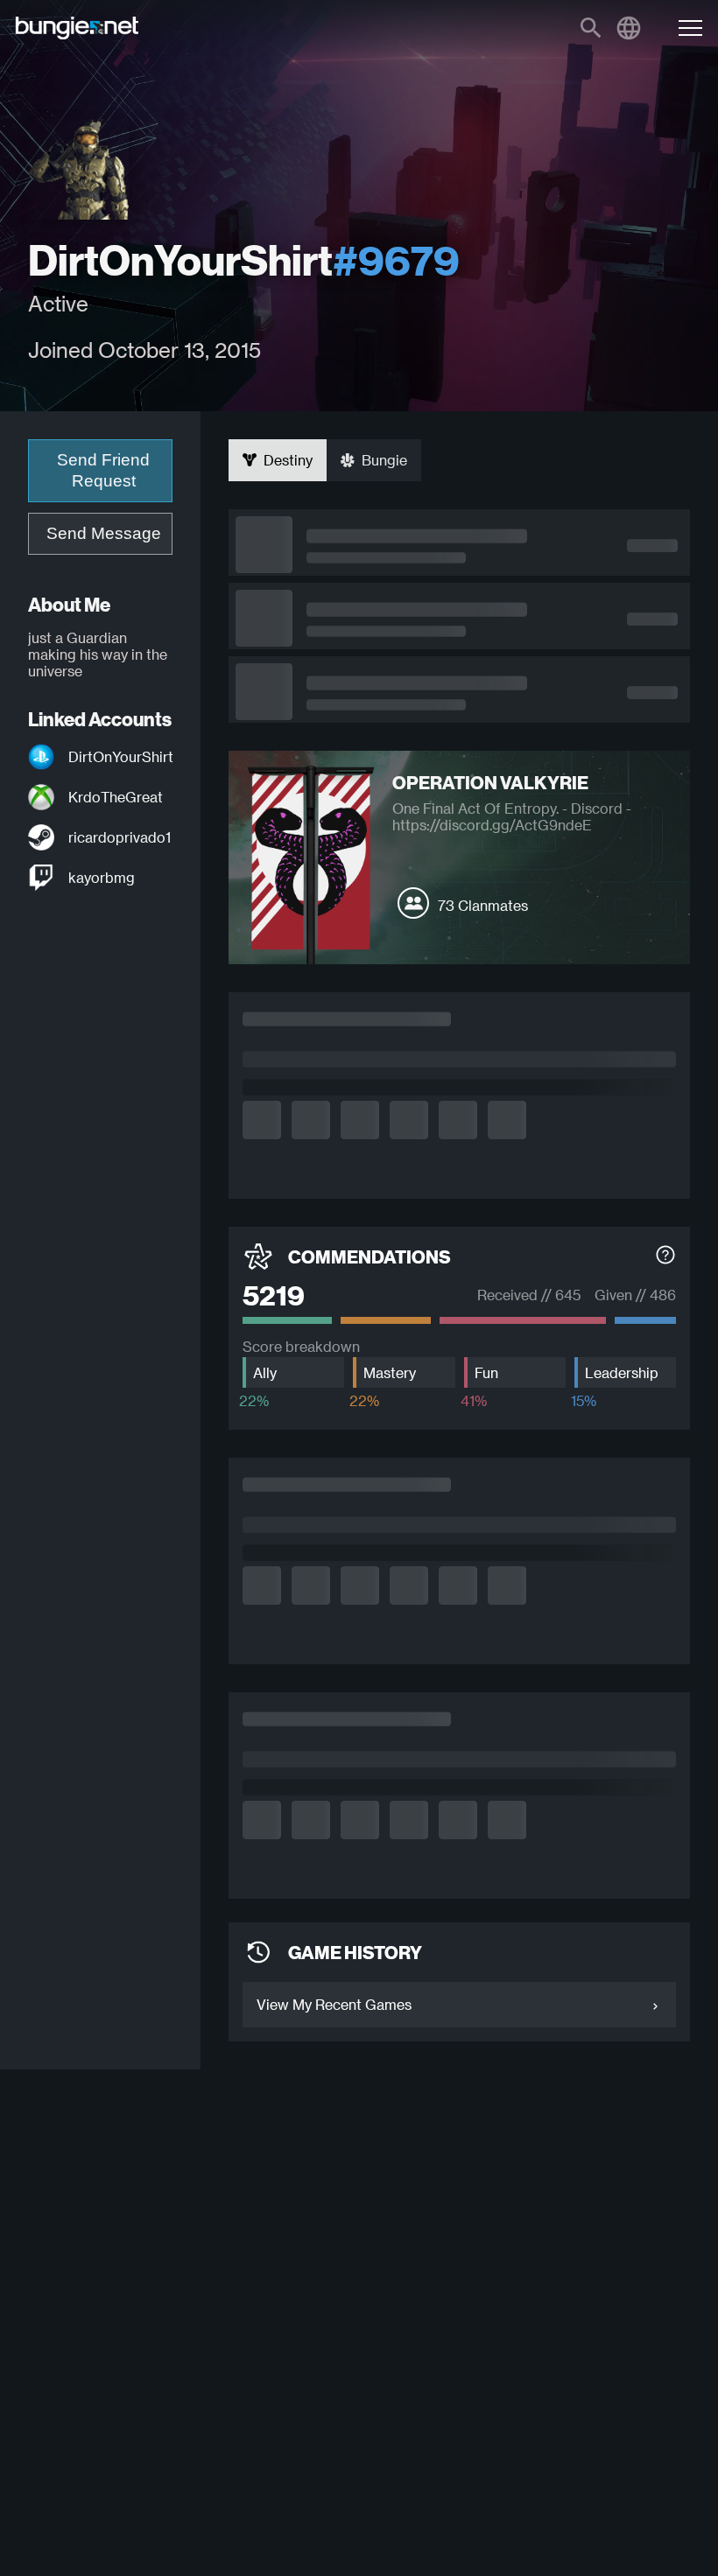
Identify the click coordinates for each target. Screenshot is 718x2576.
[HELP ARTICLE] (665, 1257)
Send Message (104, 533)
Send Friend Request (103, 470)
